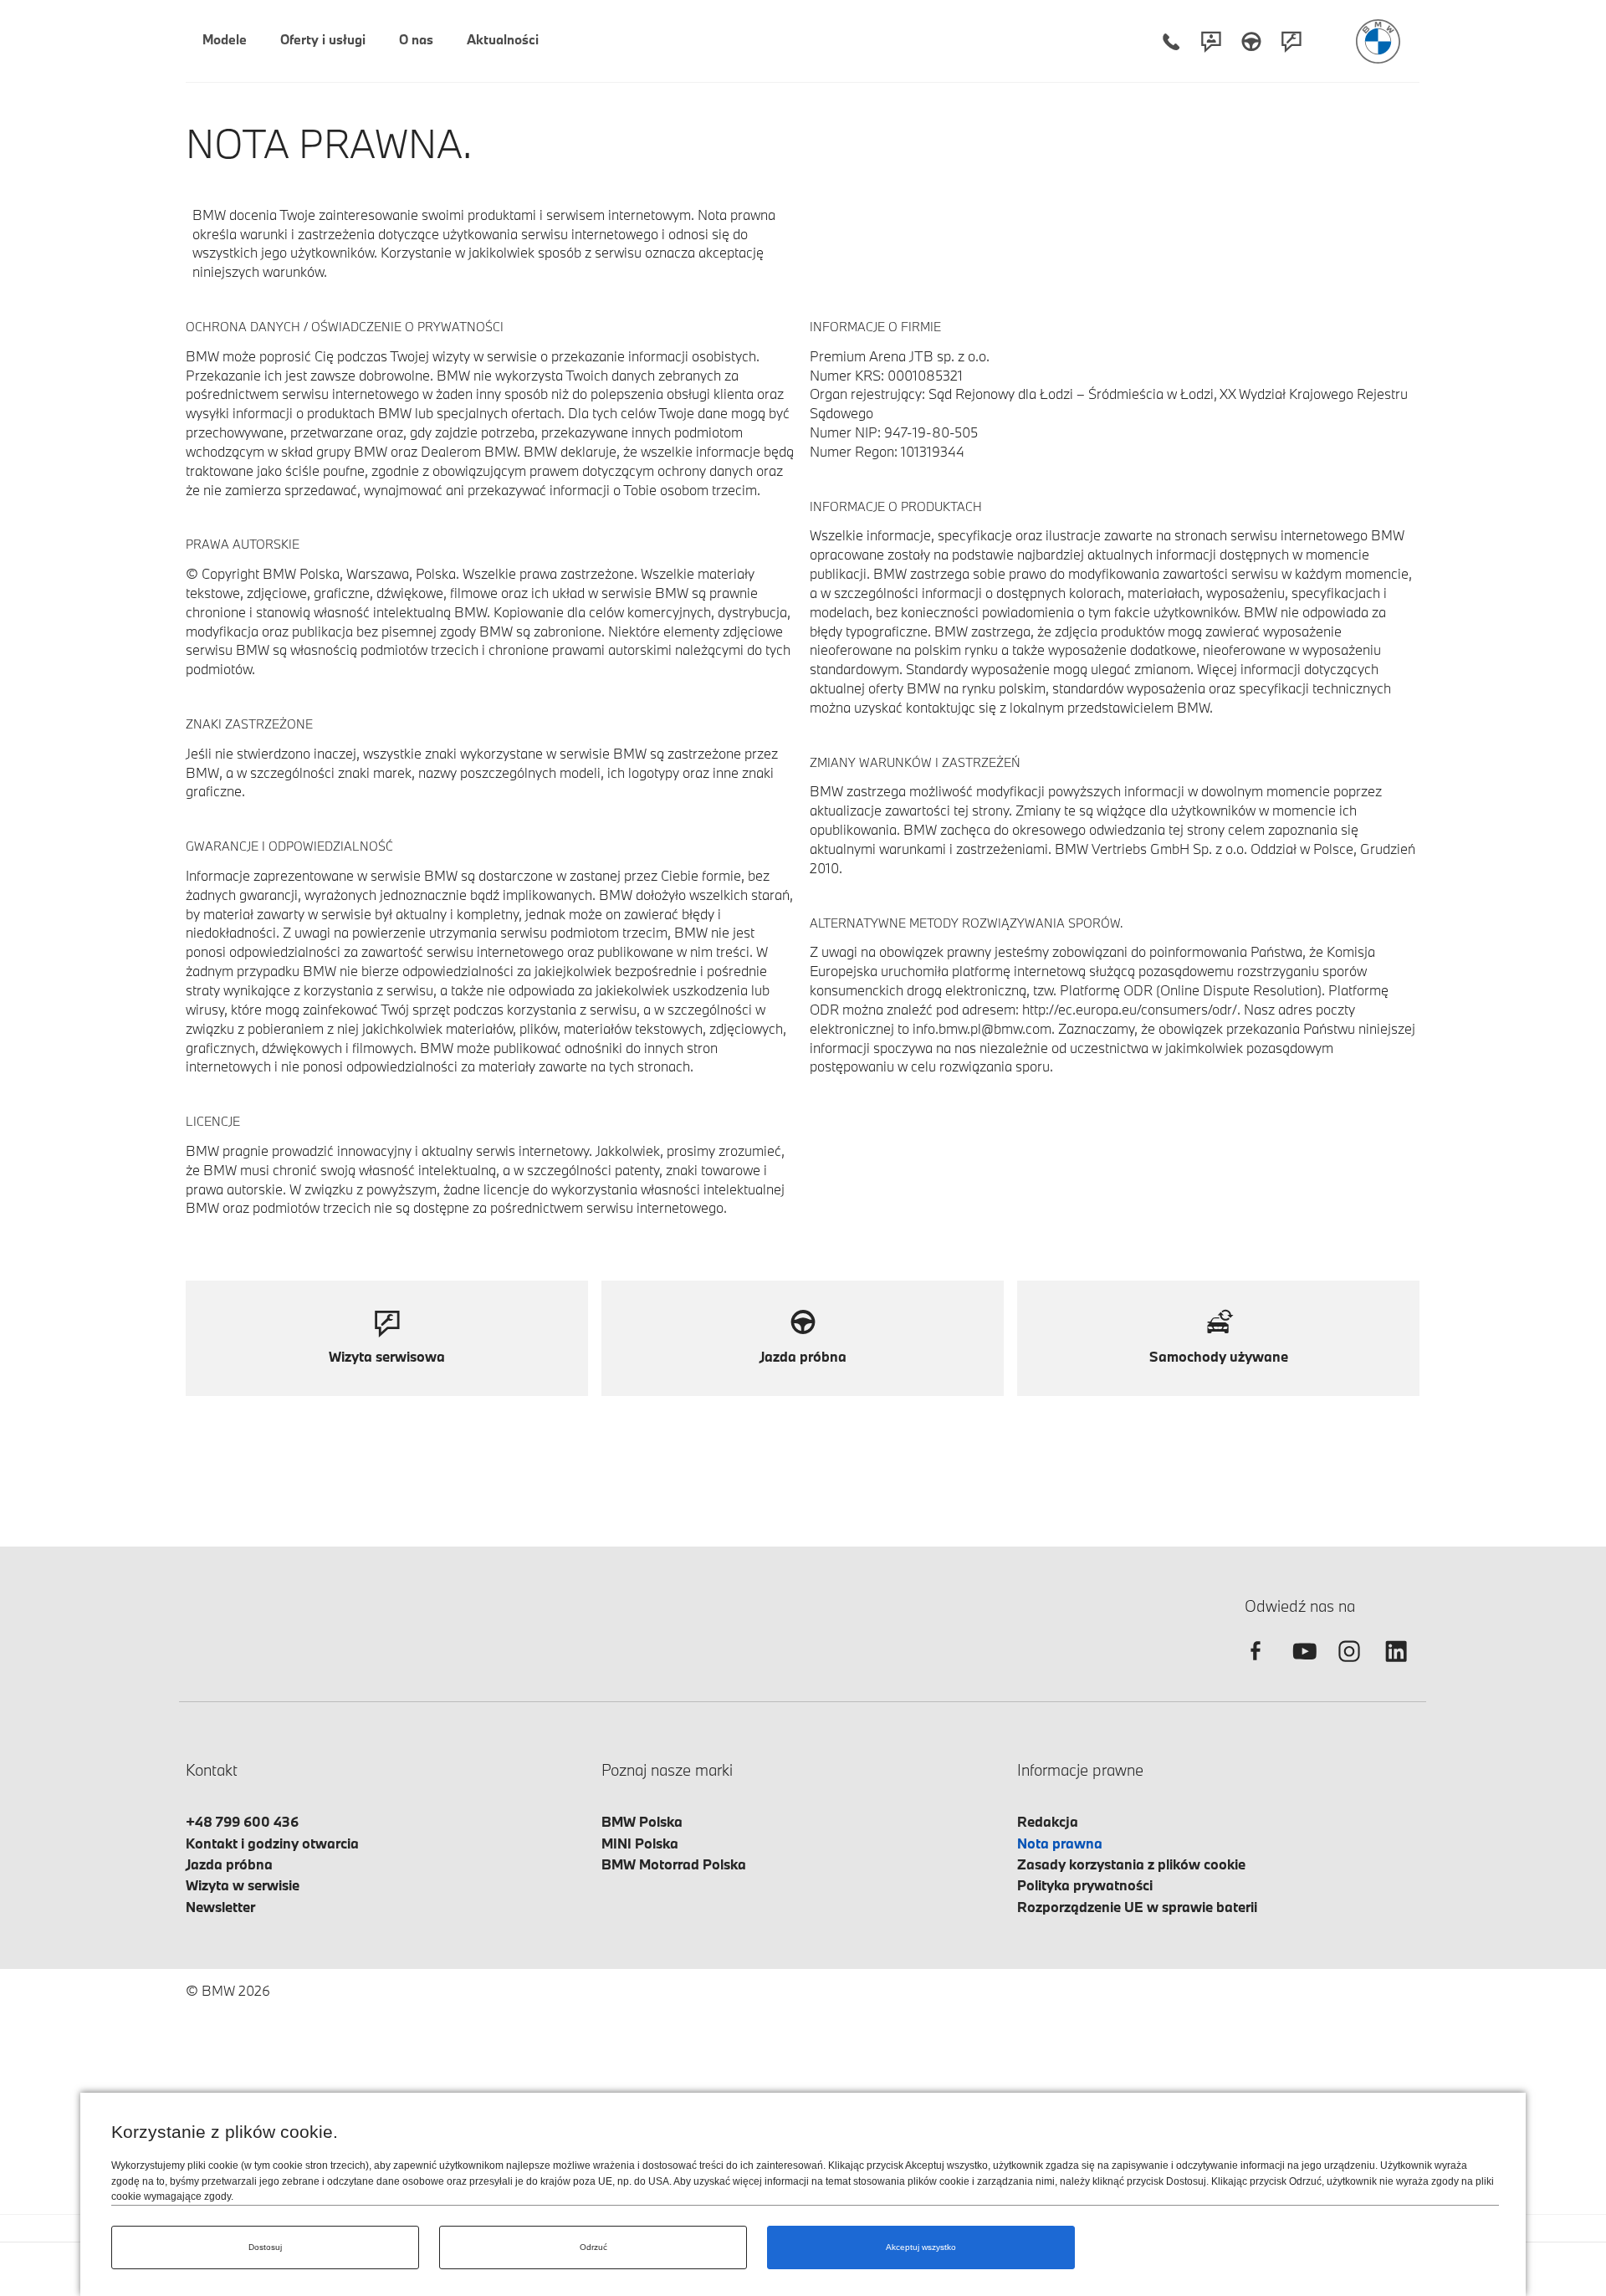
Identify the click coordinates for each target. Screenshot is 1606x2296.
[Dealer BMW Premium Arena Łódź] (1378, 41)
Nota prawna (1060, 1843)
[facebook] (1256, 1666)
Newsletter (220, 1907)
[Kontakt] (1211, 41)
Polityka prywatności (1085, 1885)
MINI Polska (640, 1843)
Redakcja (1048, 1821)
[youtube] (1302, 1666)
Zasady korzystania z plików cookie (1131, 1864)
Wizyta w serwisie (243, 1885)
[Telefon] (1171, 41)
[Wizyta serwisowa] (1291, 41)
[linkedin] (1396, 1666)
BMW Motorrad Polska (674, 1864)
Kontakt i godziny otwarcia (272, 1843)
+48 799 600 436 (242, 1821)
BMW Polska (642, 1821)
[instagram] (1349, 1666)
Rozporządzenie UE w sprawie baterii (1137, 1907)
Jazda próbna (229, 1864)
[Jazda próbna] (1251, 41)
